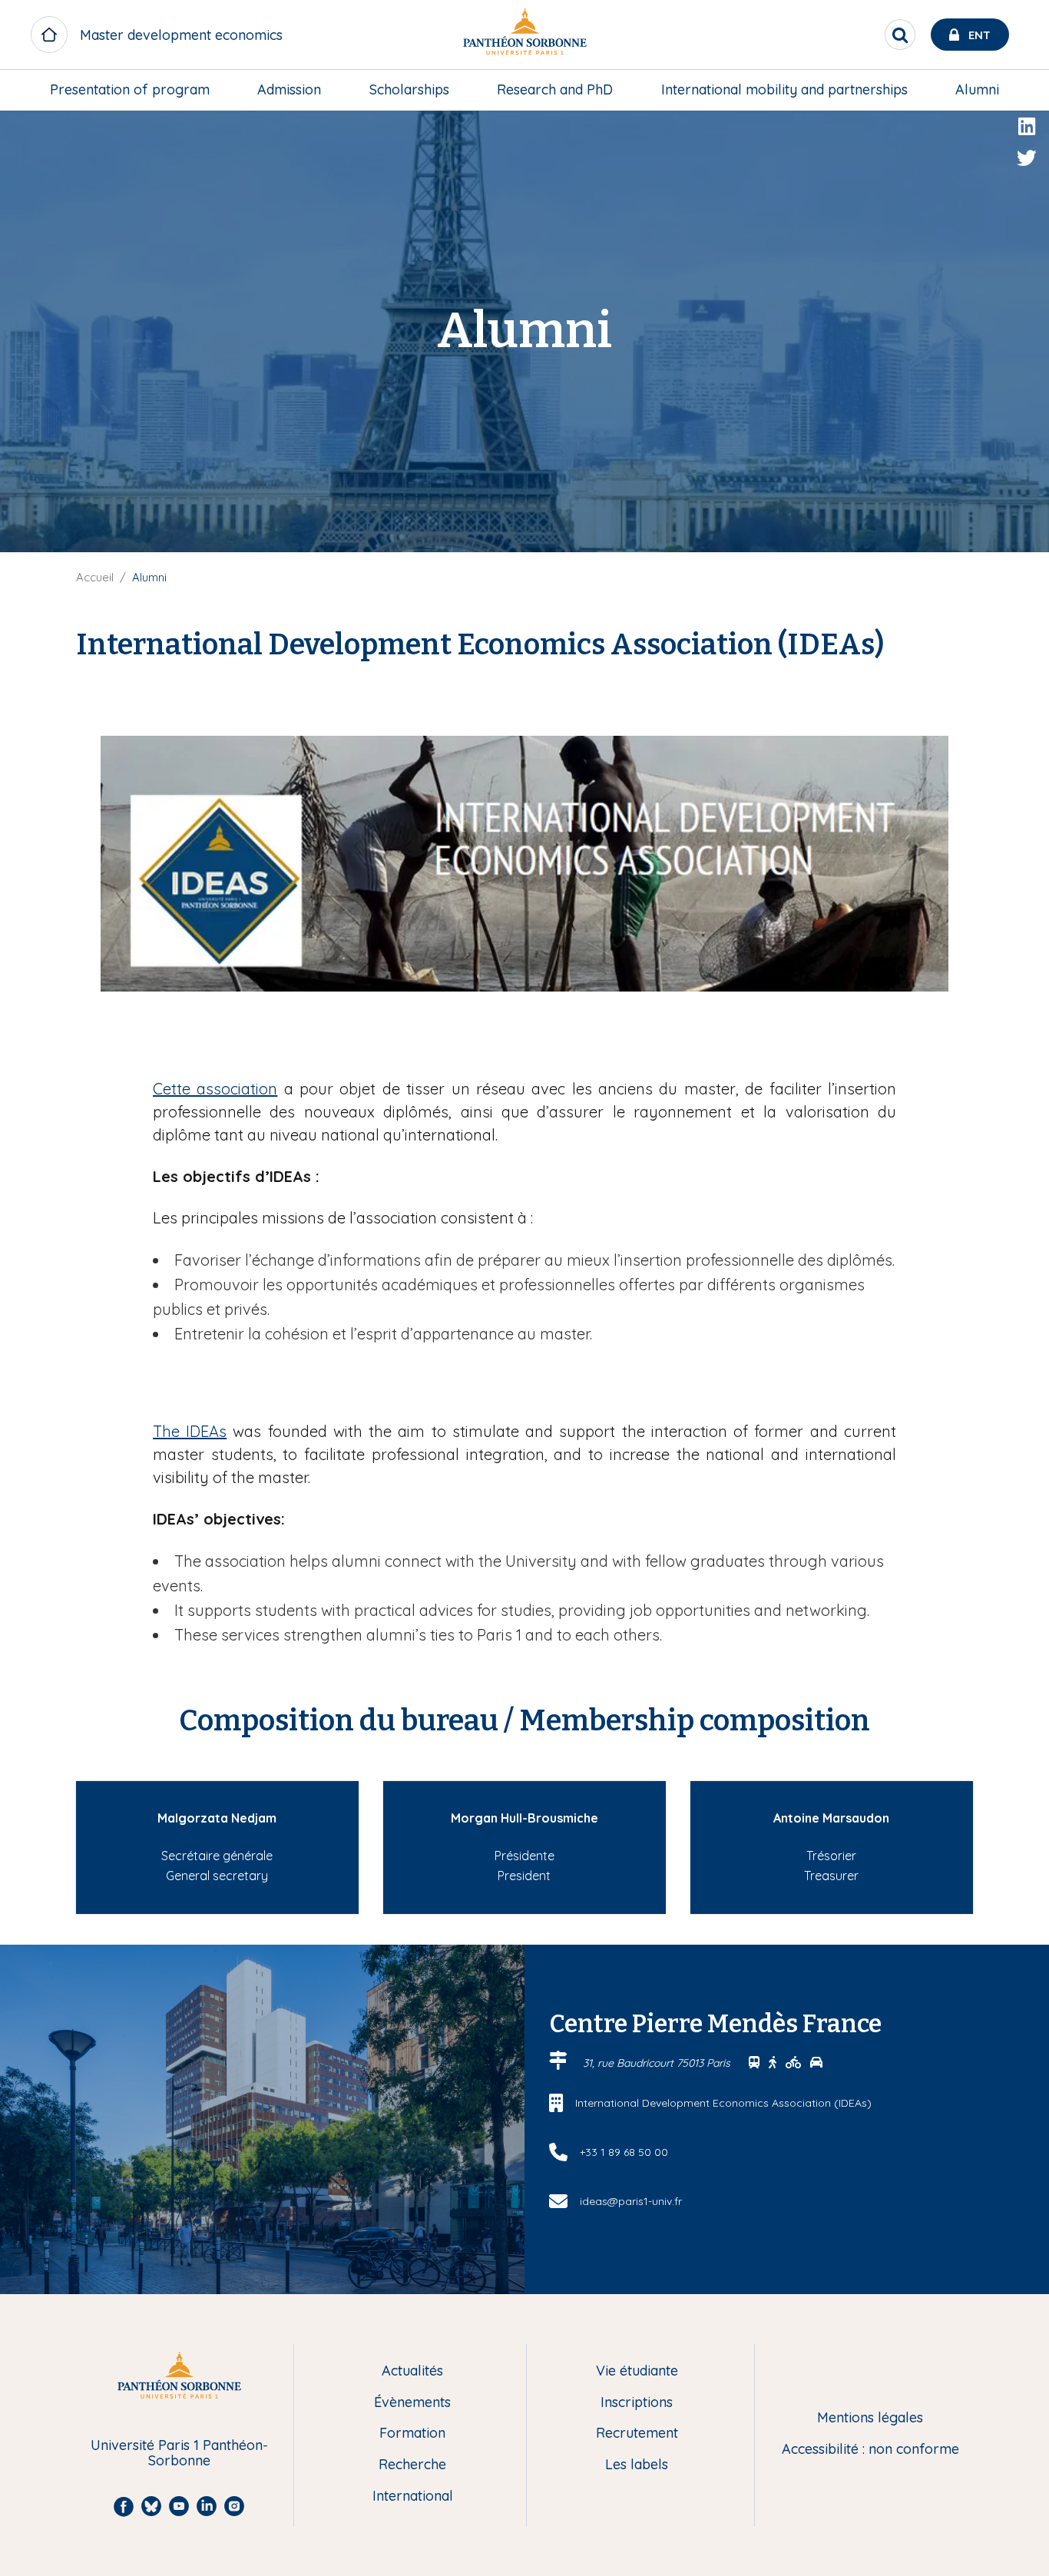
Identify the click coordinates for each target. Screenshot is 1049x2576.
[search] (900, 35)
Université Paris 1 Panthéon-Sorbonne (179, 2453)
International (413, 2497)
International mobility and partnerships (784, 89)
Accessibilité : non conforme (870, 2450)
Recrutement (637, 2434)
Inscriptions (637, 2403)
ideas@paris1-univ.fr (631, 2201)
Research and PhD (555, 89)
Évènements (412, 2403)
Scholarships (409, 89)
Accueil (95, 577)
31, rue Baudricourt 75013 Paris (658, 2063)
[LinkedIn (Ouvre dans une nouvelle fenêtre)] (1027, 127)
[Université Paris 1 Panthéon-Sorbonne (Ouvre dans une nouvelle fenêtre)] (524, 35)
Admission (289, 89)
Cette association (215, 1089)
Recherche (412, 2465)
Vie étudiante (637, 2371)
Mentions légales (870, 2418)
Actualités (412, 2371)
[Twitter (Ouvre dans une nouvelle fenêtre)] (1027, 158)
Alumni (977, 89)
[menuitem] (130, 90)
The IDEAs (190, 1431)
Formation (412, 2434)
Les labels (637, 2465)
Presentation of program (130, 89)
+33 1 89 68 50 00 (624, 2152)
